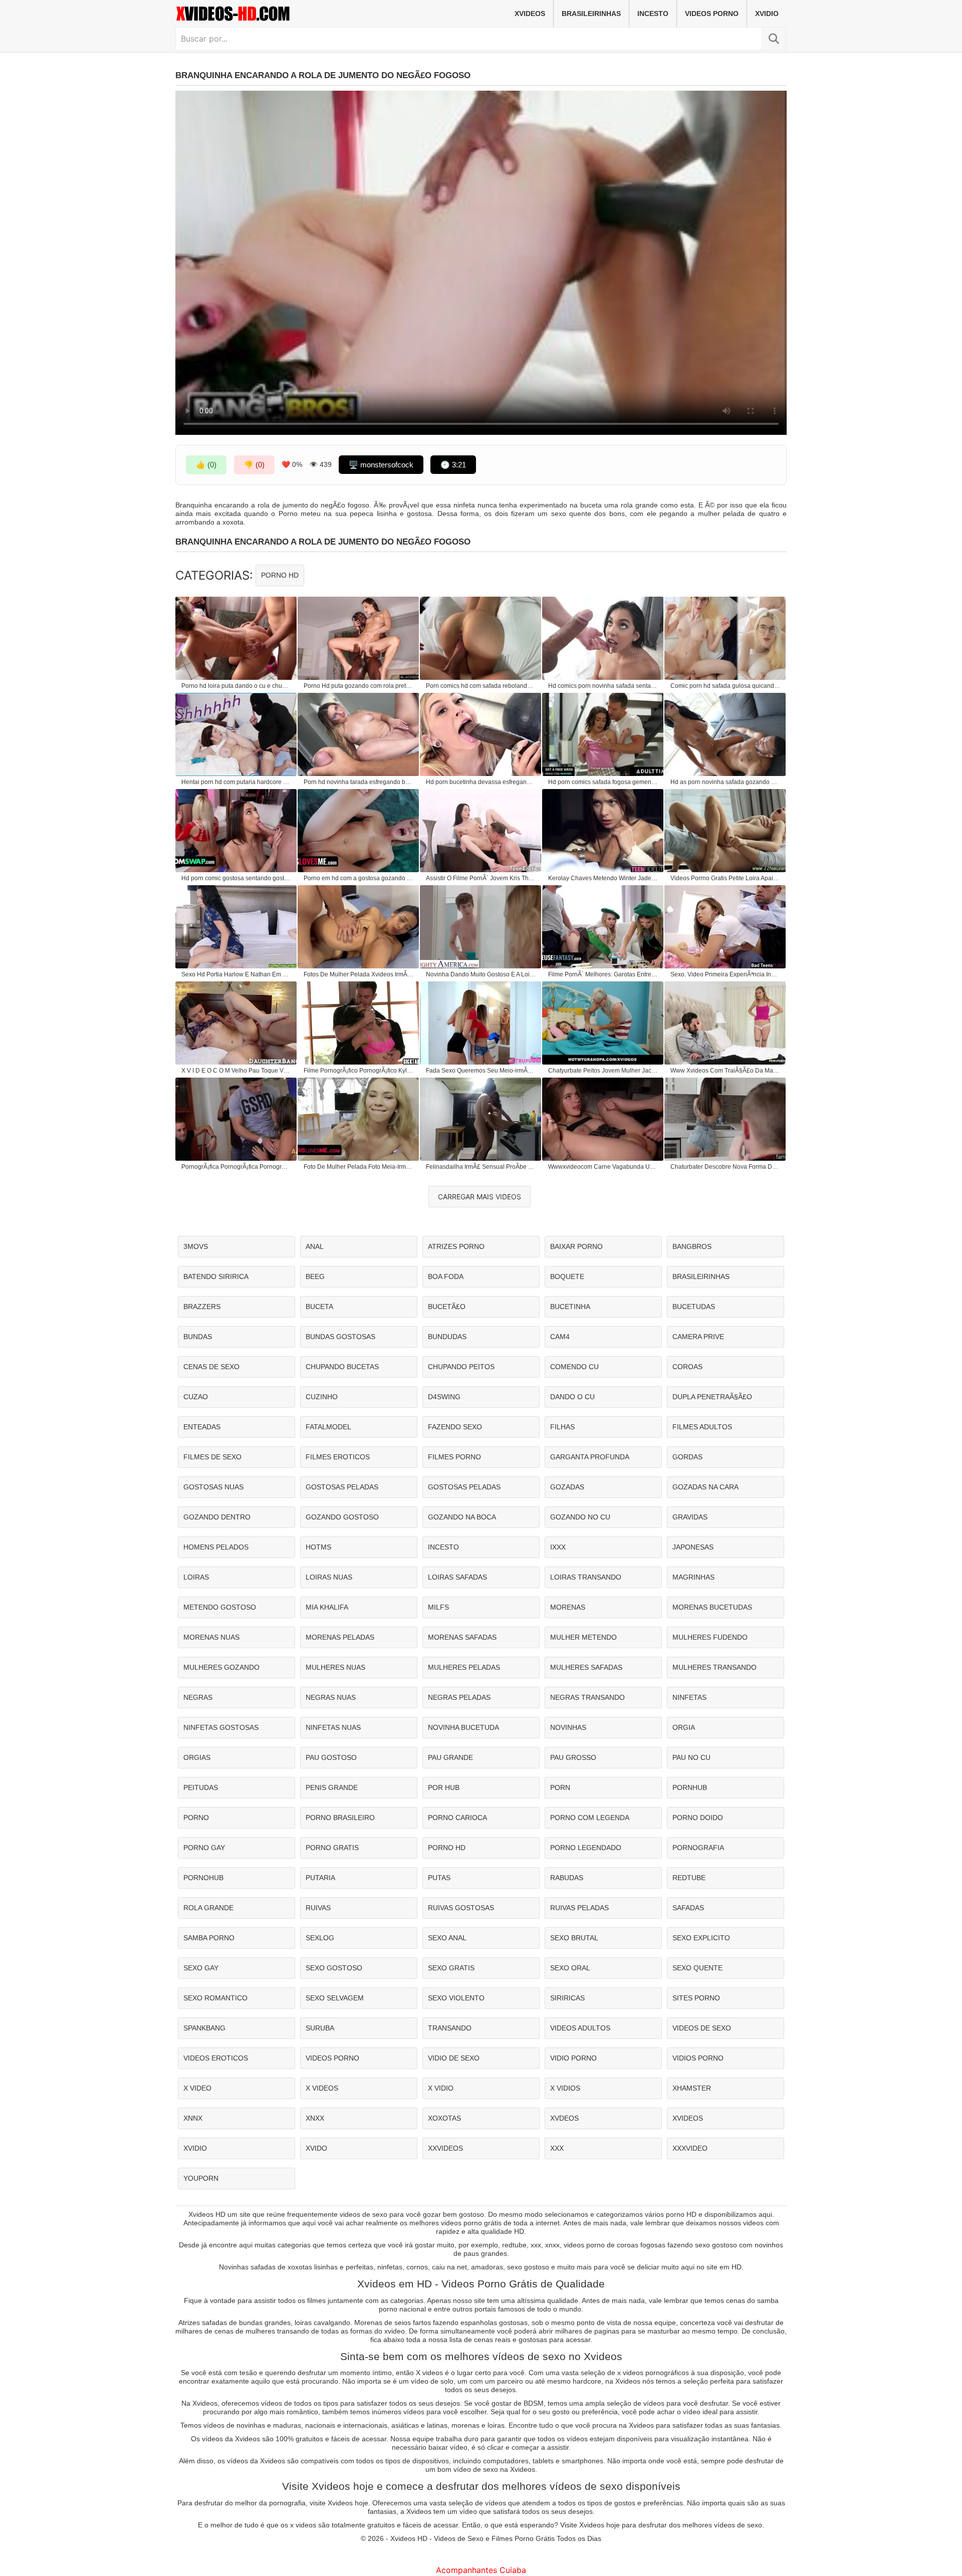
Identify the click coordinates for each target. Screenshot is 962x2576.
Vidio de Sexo (454, 2058)
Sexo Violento (456, 1998)
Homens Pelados (216, 1547)
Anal (315, 1246)
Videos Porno (712, 14)
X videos (322, 2088)
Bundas (198, 1337)
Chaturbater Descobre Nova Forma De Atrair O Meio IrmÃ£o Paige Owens (726, 1167)
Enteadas (202, 1427)
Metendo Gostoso (220, 1607)
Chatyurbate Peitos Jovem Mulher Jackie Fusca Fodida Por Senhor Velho (603, 1071)
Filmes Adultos (702, 1427)
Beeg (315, 1276)
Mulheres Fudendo (710, 1637)
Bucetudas (694, 1307)
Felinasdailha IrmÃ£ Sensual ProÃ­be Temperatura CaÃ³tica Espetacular (481, 1167)
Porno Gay (204, 1848)
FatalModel (328, 1427)
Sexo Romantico (215, 1998)
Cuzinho (322, 1397)
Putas (439, 1878)
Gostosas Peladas (342, 1487)
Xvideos (530, 14)
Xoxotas (444, 2118)
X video (197, 2088)
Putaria (320, 1878)
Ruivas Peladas (579, 1908)
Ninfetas (689, 1697)
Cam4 (560, 1337)
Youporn (201, 2178)
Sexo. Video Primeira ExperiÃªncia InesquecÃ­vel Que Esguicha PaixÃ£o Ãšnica (726, 974)
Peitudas (201, 1787)
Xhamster (692, 2088)
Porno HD (280, 575)
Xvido (316, 2148)
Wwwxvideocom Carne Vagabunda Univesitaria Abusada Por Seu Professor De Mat (603, 1167)
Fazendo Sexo (455, 1427)
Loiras (196, 1577)
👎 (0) (254, 465)
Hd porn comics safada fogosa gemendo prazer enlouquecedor (603, 782)
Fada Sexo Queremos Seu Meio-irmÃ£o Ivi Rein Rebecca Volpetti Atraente (481, 1071)
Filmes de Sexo (212, 1457)
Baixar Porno (576, 1246)
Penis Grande (332, 1787)
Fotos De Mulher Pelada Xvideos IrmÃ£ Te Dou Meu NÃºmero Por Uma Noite (359, 974)
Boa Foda (446, 1276)
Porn (560, 1787)
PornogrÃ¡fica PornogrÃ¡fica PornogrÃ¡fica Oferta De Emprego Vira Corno (236, 1167)
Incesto (653, 14)
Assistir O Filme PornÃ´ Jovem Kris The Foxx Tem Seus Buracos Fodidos (481, 878)
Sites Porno (696, 1998)
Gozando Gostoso (342, 1517)
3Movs (196, 1246)
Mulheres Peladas (464, 1667)
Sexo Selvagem (335, 1998)
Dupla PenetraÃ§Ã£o (712, 1397)
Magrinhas (693, 1577)
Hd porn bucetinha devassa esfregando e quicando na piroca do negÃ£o (481, 782)
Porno (196, 1818)
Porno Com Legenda (590, 1818)
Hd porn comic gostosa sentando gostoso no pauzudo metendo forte (236, 878)
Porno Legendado (586, 1848)
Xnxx (315, 2118)
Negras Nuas (331, 1697)
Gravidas (690, 1517)
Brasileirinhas (591, 14)
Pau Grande (450, 1757)
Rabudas (567, 1878)
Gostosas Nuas (213, 1487)
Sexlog (320, 1938)
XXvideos (445, 2148)
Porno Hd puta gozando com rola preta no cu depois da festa (359, 686)
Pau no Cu (691, 1757)
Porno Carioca (457, 1818)
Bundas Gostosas (340, 1337)
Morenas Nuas (211, 1637)
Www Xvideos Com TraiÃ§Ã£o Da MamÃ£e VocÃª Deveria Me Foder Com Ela (726, 1071)
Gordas (687, 1457)
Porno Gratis (332, 1848)
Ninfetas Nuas (333, 1727)
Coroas (687, 1367)
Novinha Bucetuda (463, 1727)
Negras (198, 1697)
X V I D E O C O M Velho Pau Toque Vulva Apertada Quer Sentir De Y (236, 1071)
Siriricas (567, 1998)
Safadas (688, 1908)
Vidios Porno (698, 2058)
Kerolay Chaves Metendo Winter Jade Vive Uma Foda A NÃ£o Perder (603, 878)
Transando (450, 2028)
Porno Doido (698, 1818)
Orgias (197, 1757)
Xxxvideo (690, 2148)
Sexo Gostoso (334, 1968)
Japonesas (693, 1547)
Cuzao (196, 1397)
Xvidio (767, 14)
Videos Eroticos (216, 2058)
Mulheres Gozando (221, 1667)
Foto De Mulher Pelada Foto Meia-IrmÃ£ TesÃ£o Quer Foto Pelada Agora (359, 1167)
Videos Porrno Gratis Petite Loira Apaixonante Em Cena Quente (726, 878)
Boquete (567, 1276)
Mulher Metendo (583, 1637)
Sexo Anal (447, 1938)
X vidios (565, 2088)
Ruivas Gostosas (461, 1908)
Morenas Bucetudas (712, 1607)
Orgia (684, 1727)
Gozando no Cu (580, 1517)
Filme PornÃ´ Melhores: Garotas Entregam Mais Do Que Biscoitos (603, 974)
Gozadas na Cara (705, 1487)
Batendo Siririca (216, 1276)
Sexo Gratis (451, 1968)
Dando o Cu (572, 1397)
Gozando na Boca (462, 1517)
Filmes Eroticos (338, 1457)
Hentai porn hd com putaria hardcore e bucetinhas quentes (236, 782)
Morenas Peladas (340, 1637)
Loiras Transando (586, 1577)
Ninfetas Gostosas (221, 1727)
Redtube (689, 1878)
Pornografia (698, 1848)
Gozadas (567, 1487)
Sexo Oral (570, 1968)
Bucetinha (570, 1307)
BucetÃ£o (447, 1307)
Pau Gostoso (331, 1757)
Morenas (568, 1607)
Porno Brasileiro (340, 1818)
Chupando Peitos (461, 1367)
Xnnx (193, 2118)
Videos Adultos (580, 2028)
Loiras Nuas (329, 1577)
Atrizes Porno (456, 1246)
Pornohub (203, 1878)
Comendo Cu (574, 1367)
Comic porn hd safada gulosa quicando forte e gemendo (726, 686)
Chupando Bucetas (342, 1367)
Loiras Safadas (457, 1577)
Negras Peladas (459, 1697)
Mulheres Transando (714, 1667)
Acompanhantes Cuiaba (481, 2570)
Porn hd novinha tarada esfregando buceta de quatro (359, 782)
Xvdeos (564, 2118)
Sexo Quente (697, 1968)
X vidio (441, 2088)
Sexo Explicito (701, 1938)
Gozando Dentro (217, 1517)
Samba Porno (209, 1938)
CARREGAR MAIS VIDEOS (479, 1197)
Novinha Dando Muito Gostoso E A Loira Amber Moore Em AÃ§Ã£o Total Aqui (481, 974)
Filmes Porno (454, 1457)
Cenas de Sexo (211, 1367)
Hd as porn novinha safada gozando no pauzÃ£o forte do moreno (726, 782)
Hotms (318, 1547)
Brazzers (202, 1307)
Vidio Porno (573, 2058)
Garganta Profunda (590, 1457)
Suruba (320, 2028)
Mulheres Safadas (586, 1667)
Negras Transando (587, 1697)
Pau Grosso (573, 1757)
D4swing (444, 1397)
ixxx (558, 1547)
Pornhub (690, 1787)
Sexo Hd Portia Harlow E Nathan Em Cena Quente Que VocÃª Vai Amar (236, 974)
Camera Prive (698, 1337)
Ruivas (318, 1908)
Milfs (438, 1607)
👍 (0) (206, 465)
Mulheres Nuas (335, 1667)
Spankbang (204, 2028)
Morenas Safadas (462, 1637)
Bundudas (447, 1337)
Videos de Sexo (702, 2028)
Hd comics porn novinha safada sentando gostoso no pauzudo (603, 686)
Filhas (562, 1427)
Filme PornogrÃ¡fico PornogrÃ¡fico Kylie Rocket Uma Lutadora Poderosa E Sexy (359, 1071)
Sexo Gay (201, 1968)
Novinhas (568, 1727)
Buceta (319, 1307)
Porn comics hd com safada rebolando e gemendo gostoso (481, 686)
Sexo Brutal (574, 1938)
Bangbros (692, 1246)
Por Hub (444, 1787)
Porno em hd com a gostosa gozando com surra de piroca (359, 878)
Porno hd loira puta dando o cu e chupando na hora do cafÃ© (236, 686)
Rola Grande (208, 1908)
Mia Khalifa (327, 1607)
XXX (557, 2148)
